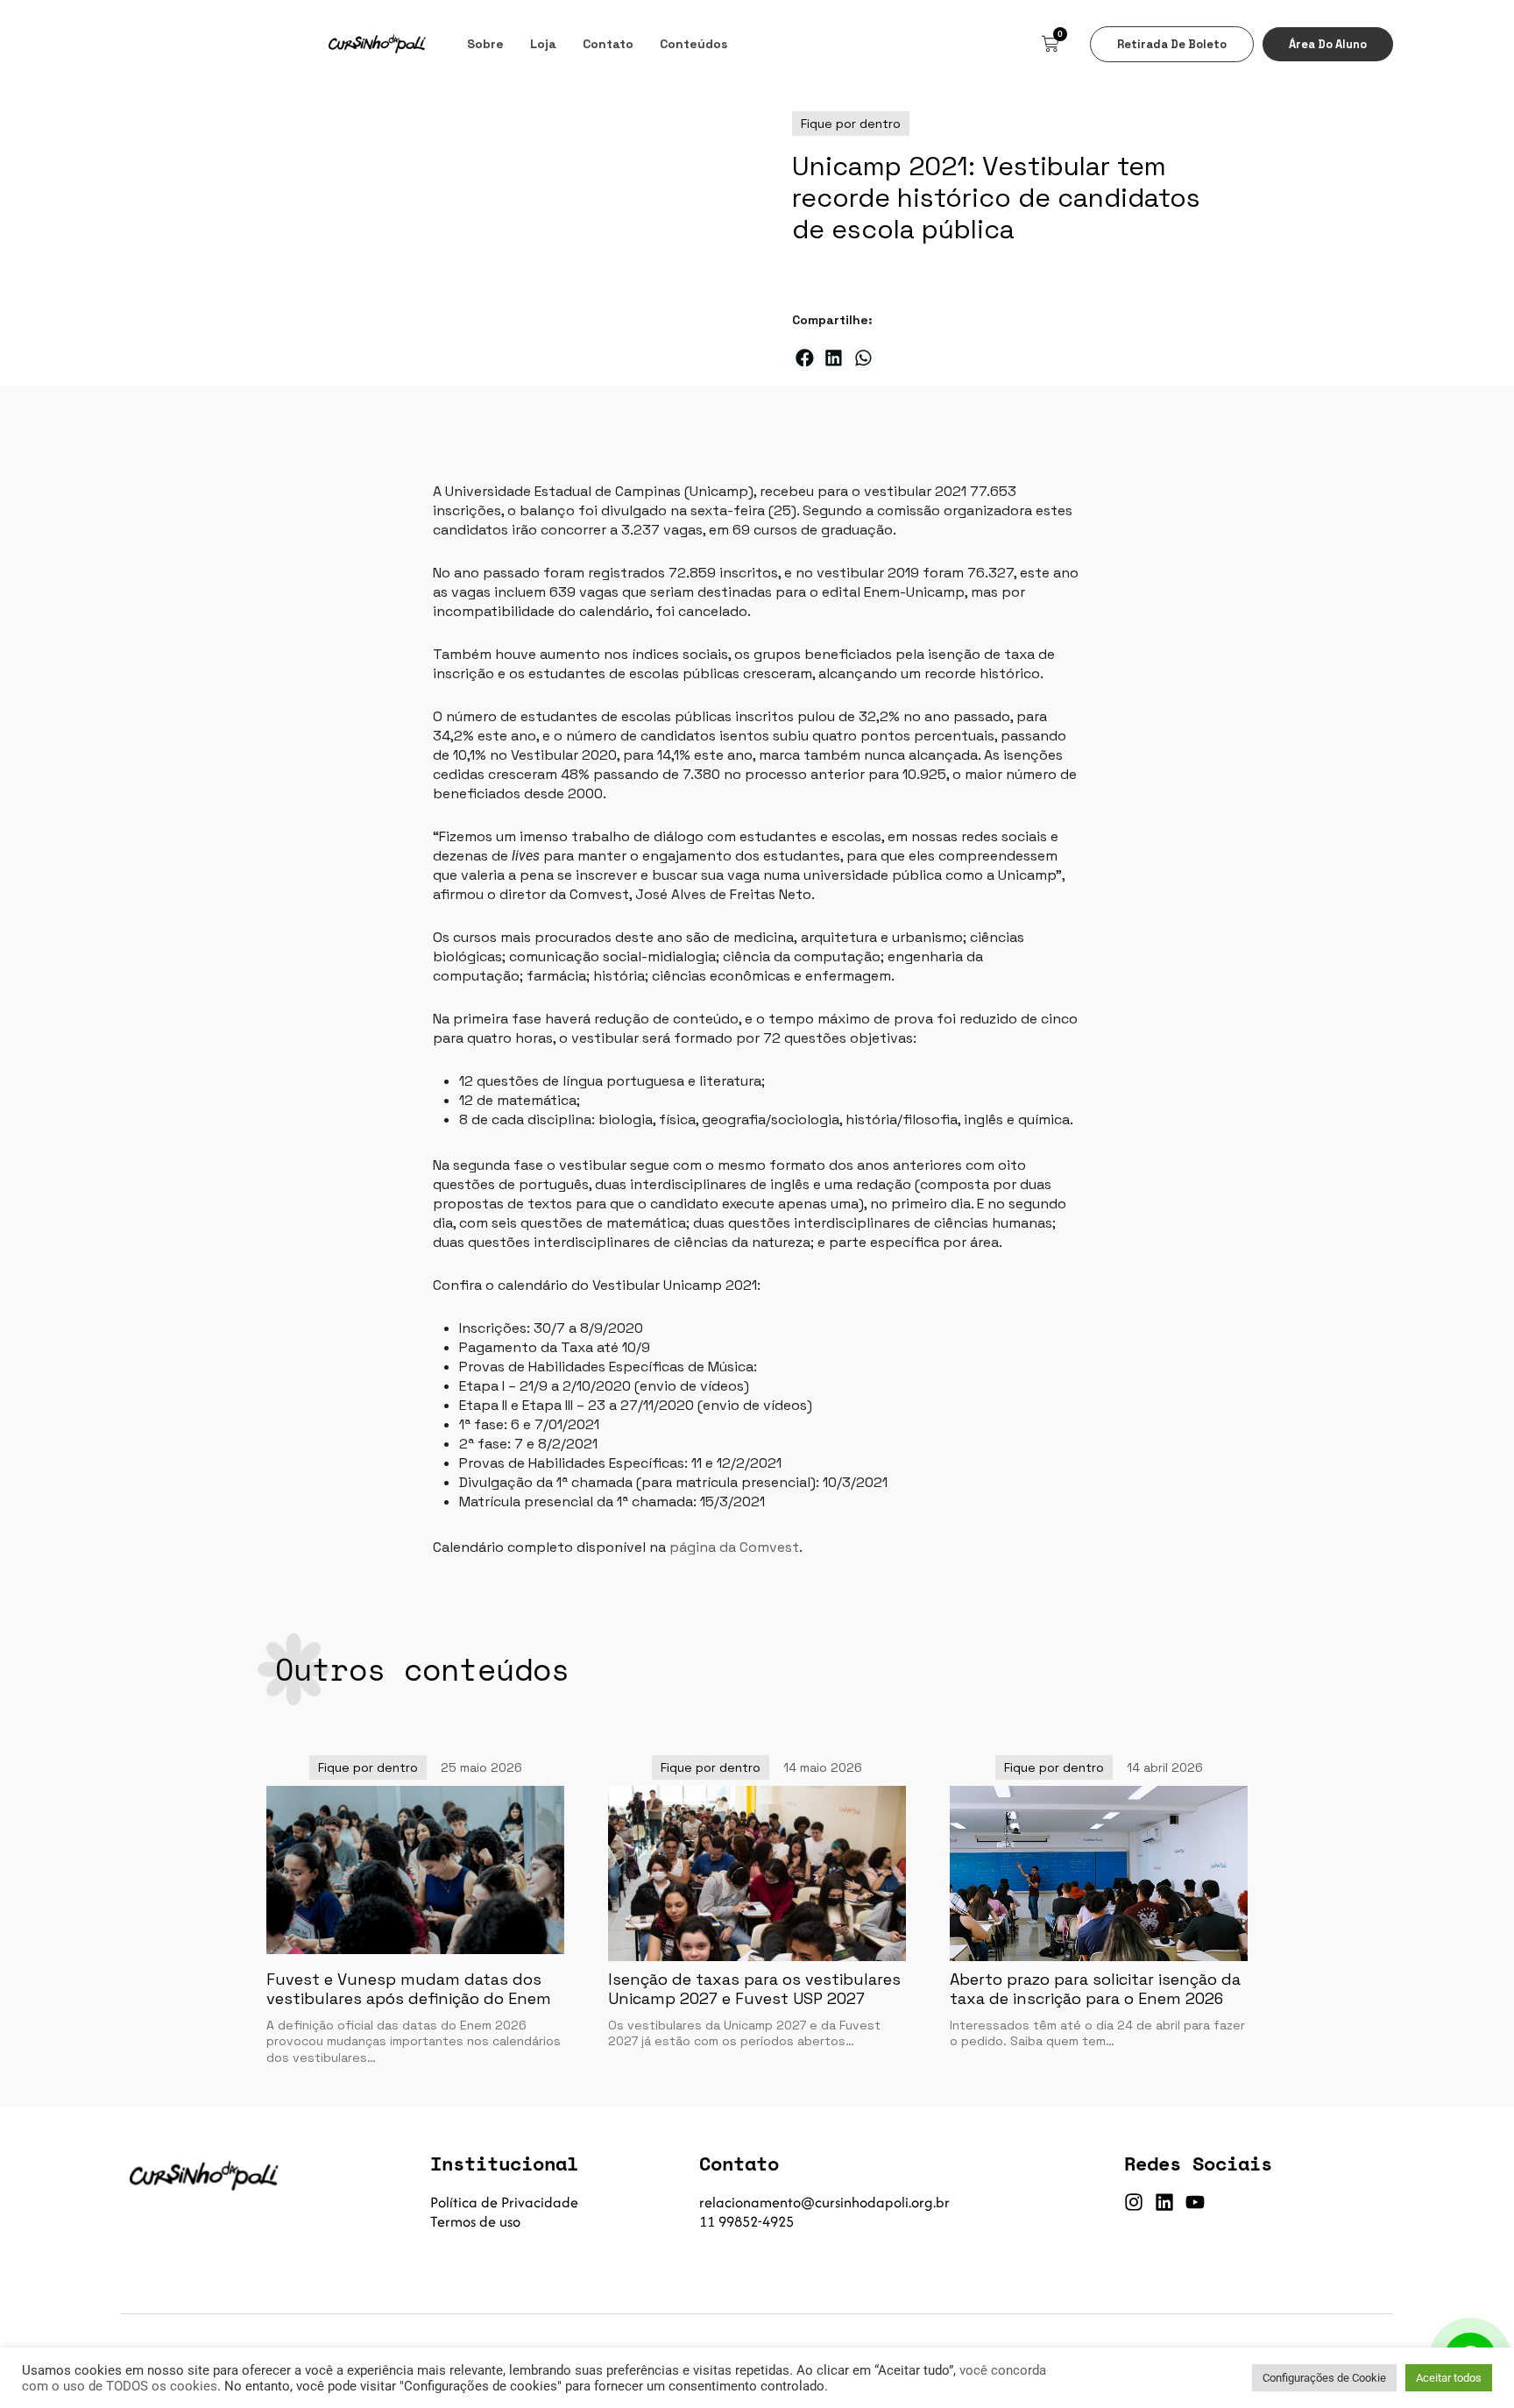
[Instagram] (1134, 2202)
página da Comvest (734, 1547)
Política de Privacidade (504, 2202)
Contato (608, 44)
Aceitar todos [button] (1449, 2378)
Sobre (485, 44)
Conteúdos (693, 44)
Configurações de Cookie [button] (1324, 2378)
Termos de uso (475, 2221)
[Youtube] (1195, 2202)
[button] (805, 358)
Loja (543, 44)
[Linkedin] (1164, 2202)
